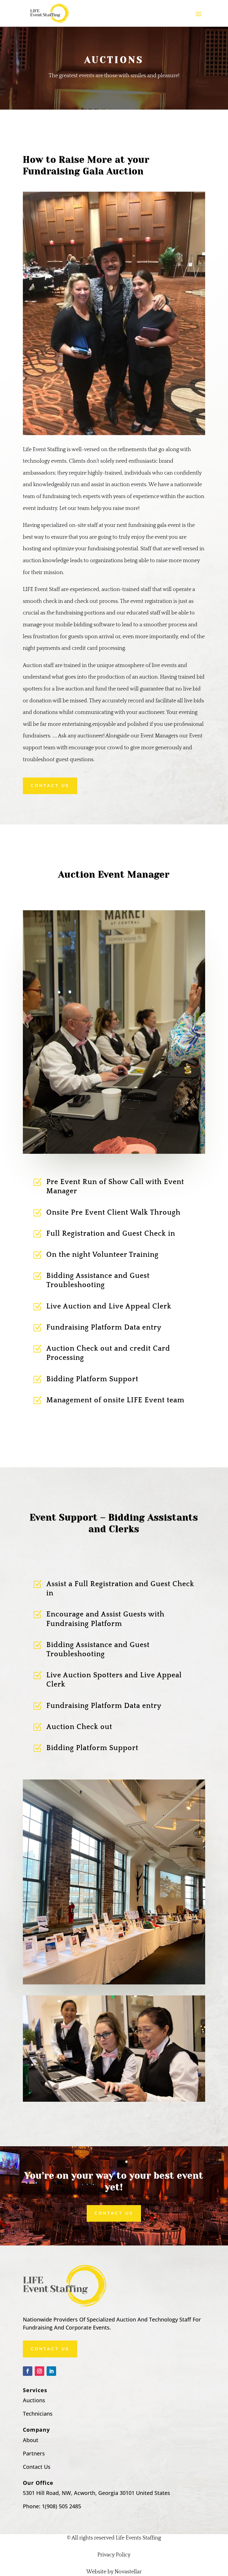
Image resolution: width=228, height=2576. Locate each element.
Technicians (38, 2414)
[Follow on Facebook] (28, 2371)
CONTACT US (50, 786)
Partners (34, 2453)
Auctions (34, 2400)
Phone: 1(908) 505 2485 (52, 2506)
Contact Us (114, 2213)
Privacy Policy (114, 2555)
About (31, 2440)
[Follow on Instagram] (39, 2371)
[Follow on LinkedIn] (51, 2371)
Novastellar (128, 2572)
